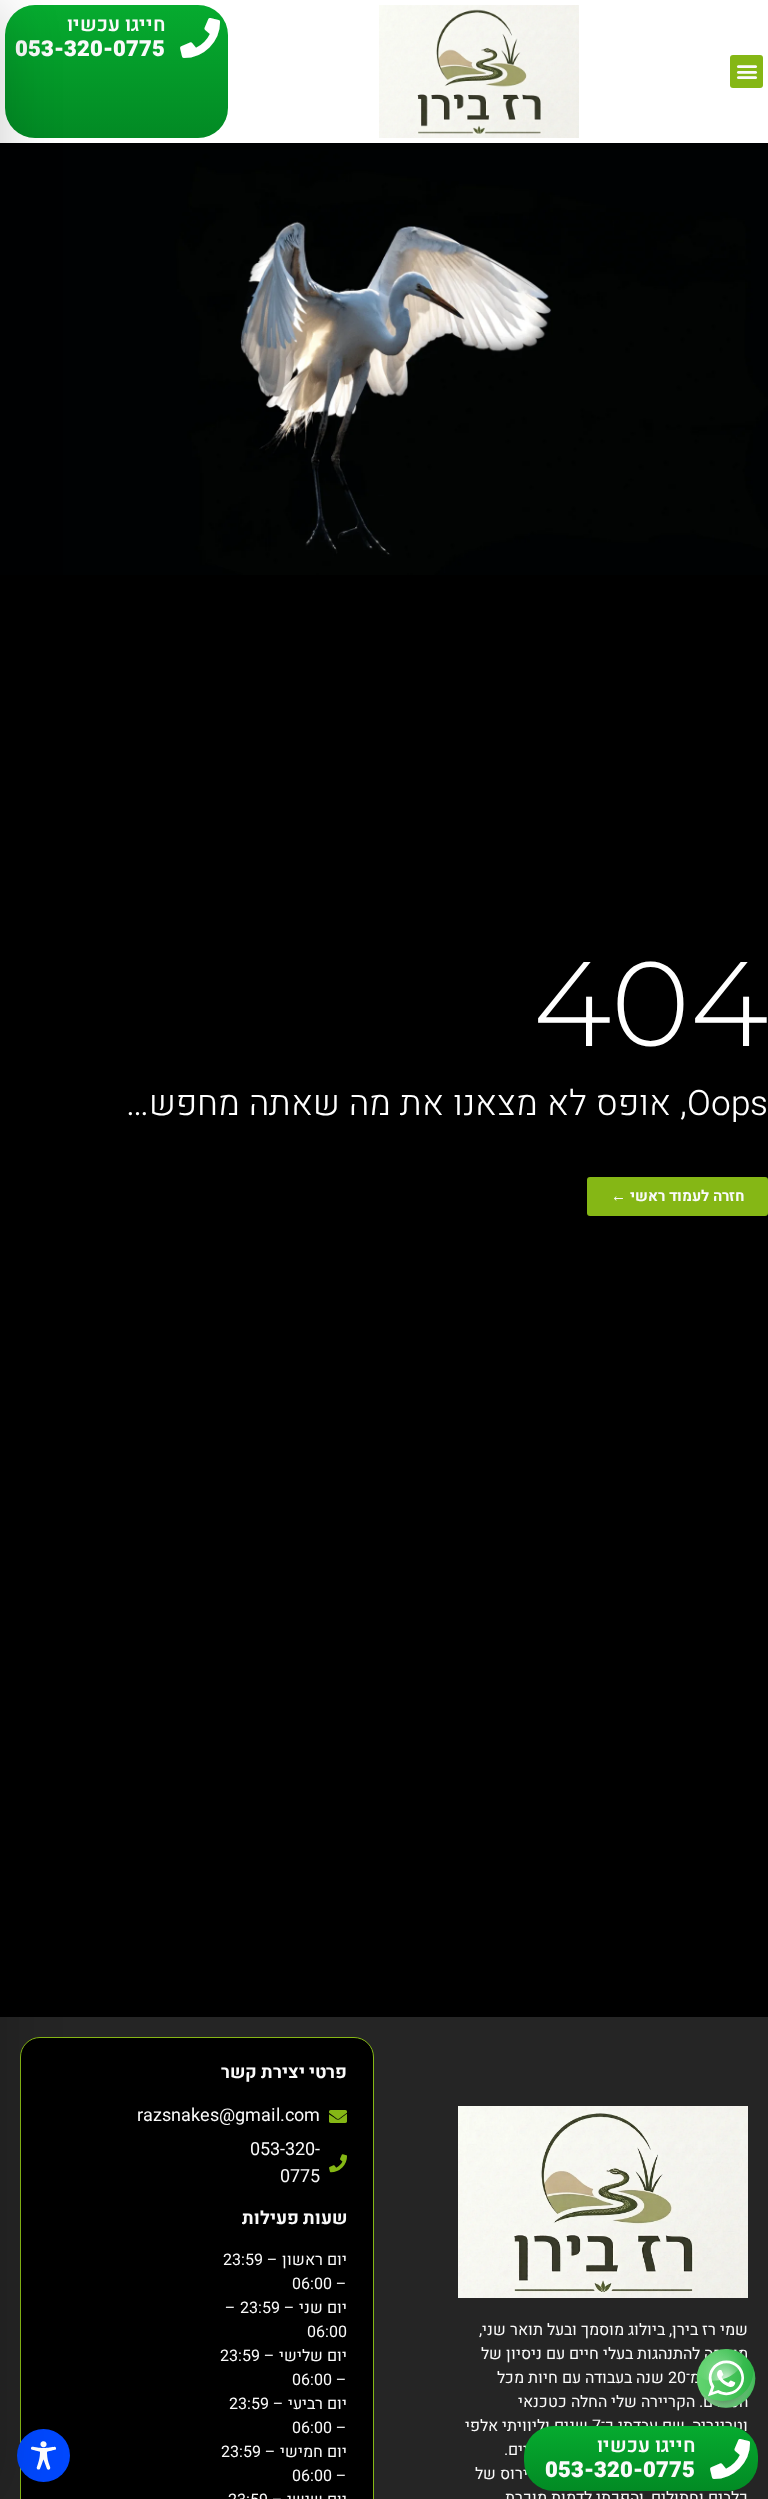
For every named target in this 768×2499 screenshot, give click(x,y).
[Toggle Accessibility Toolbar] (43, 2455)
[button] (746, 71)
